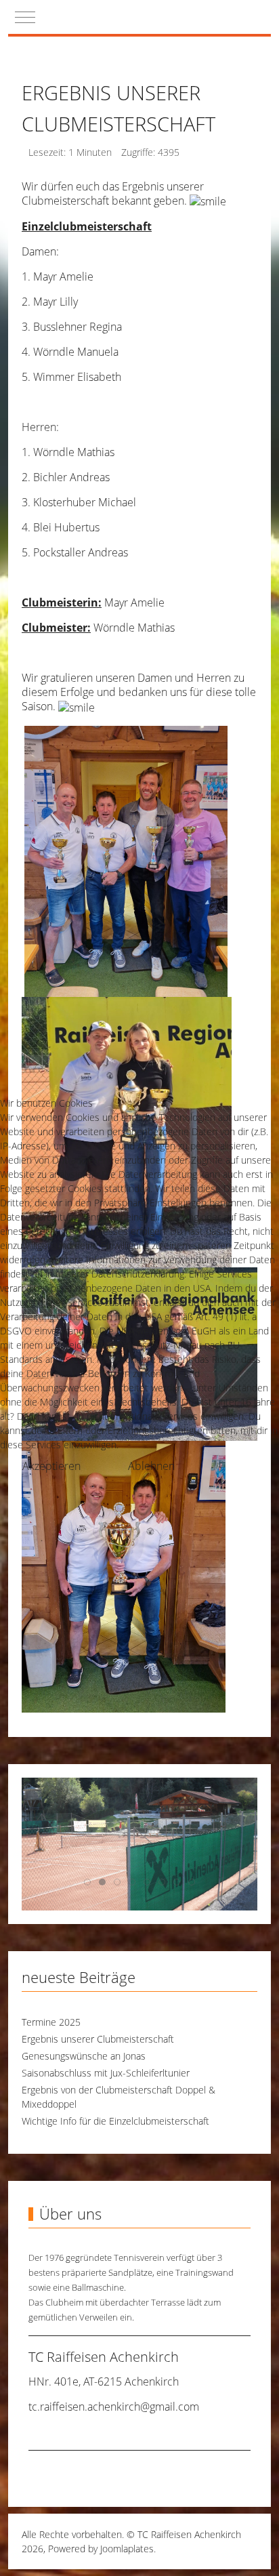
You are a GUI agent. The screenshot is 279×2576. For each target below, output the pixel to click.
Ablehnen (151, 1466)
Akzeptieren (51, 1466)
